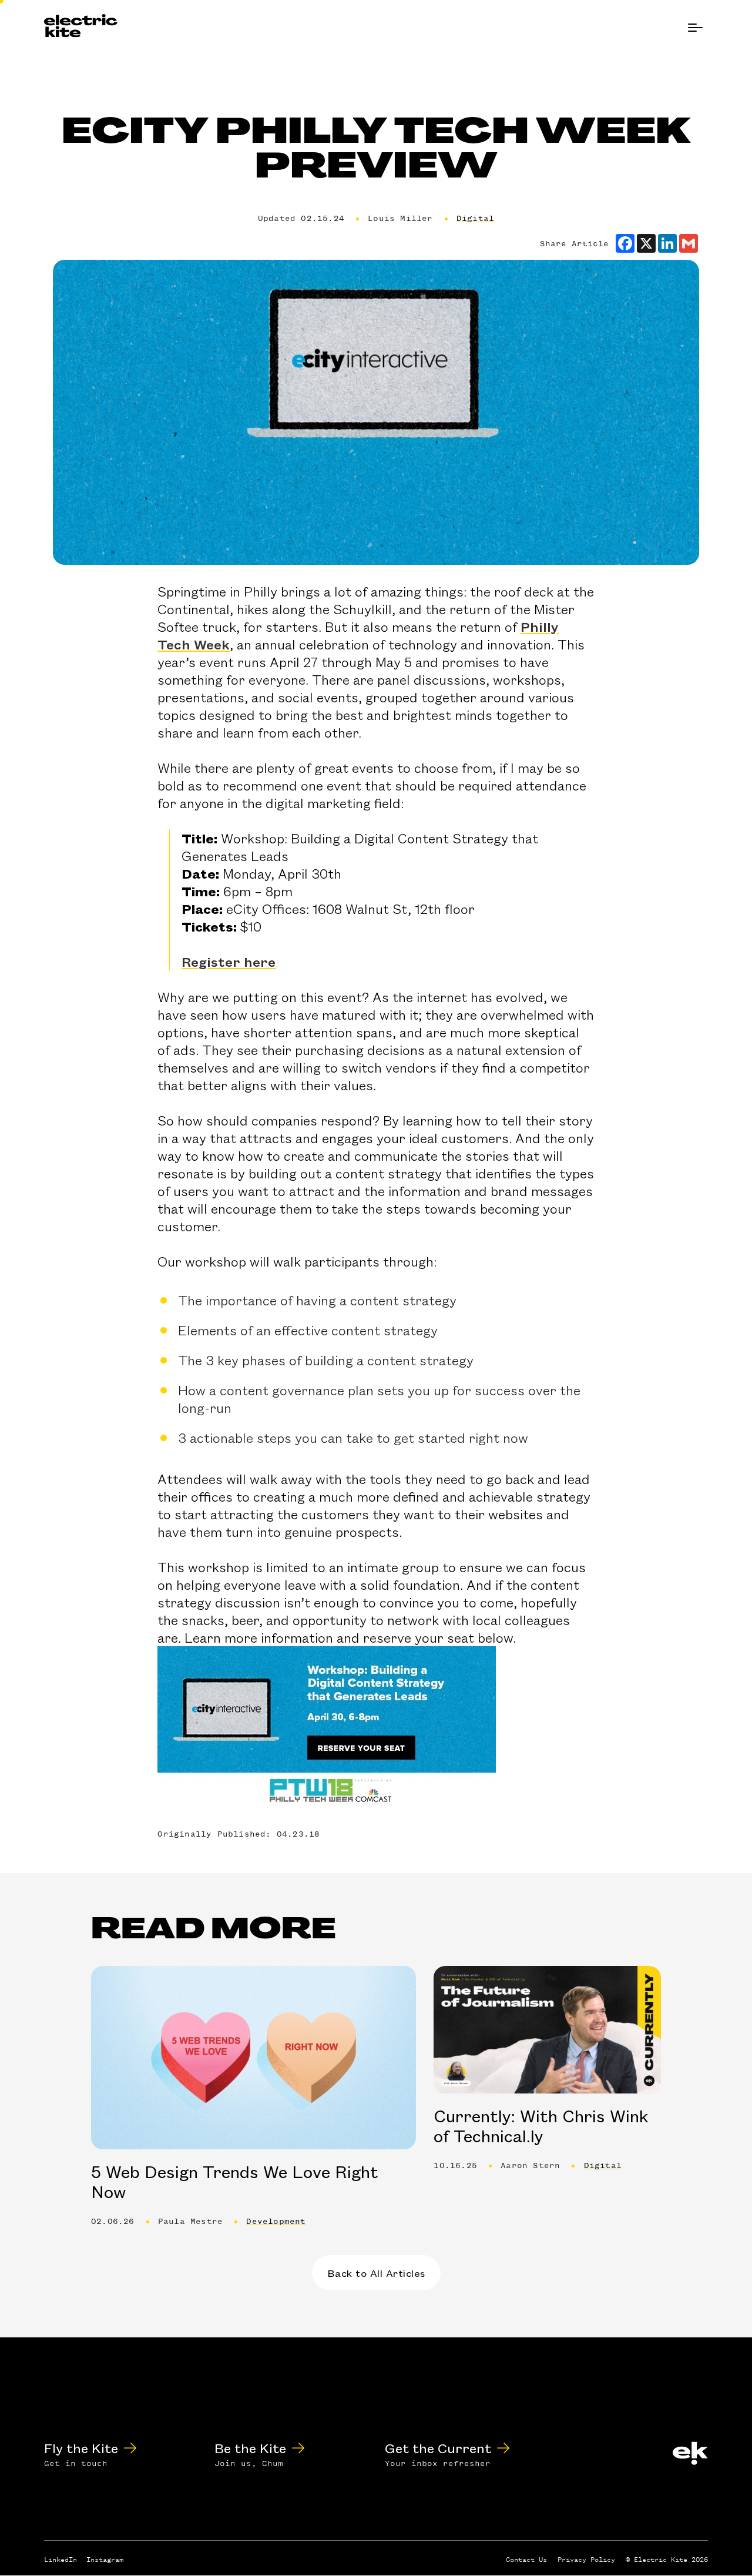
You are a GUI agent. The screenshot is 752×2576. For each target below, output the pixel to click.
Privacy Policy (586, 2560)
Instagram (105, 2560)
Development (276, 2221)
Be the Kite (250, 2448)
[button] (695, 28)
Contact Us (526, 2560)
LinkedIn (61, 2560)
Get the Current (438, 2448)
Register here (229, 962)
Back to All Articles (376, 2273)
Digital (475, 218)
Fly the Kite (81, 2448)
